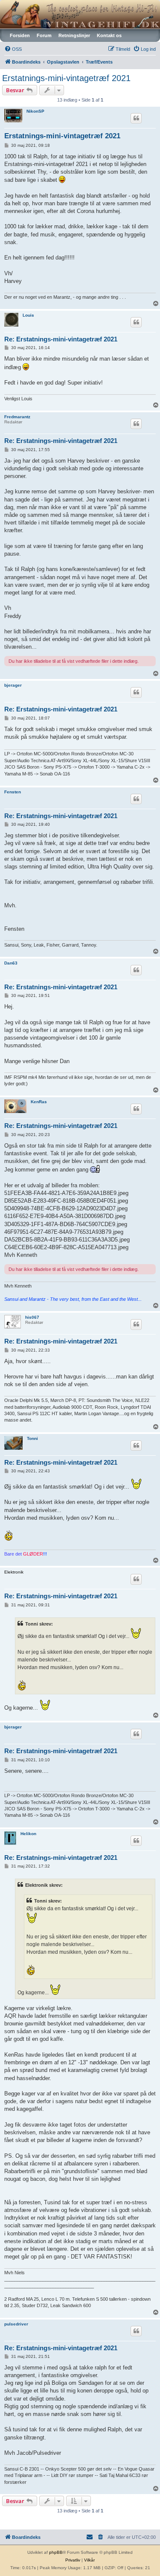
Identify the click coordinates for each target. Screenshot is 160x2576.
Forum (44, 35)
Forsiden (20, 35)
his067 (32, 1317)
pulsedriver (16, 2324)
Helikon (28, 1834)
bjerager (13, 685)
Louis (28, 315)
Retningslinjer (74, 35)
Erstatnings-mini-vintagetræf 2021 (66, 78)
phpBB (56, 2552)
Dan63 (11, 963)
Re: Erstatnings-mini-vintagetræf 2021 (61, 339)
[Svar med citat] (136, 118)
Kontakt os (109, 35)
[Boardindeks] (80, 14)
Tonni (32, 1438)
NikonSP (35, 111)
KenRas (39, 1102)
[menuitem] (13, 49)
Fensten (13, 792)
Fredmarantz (17, 417)
